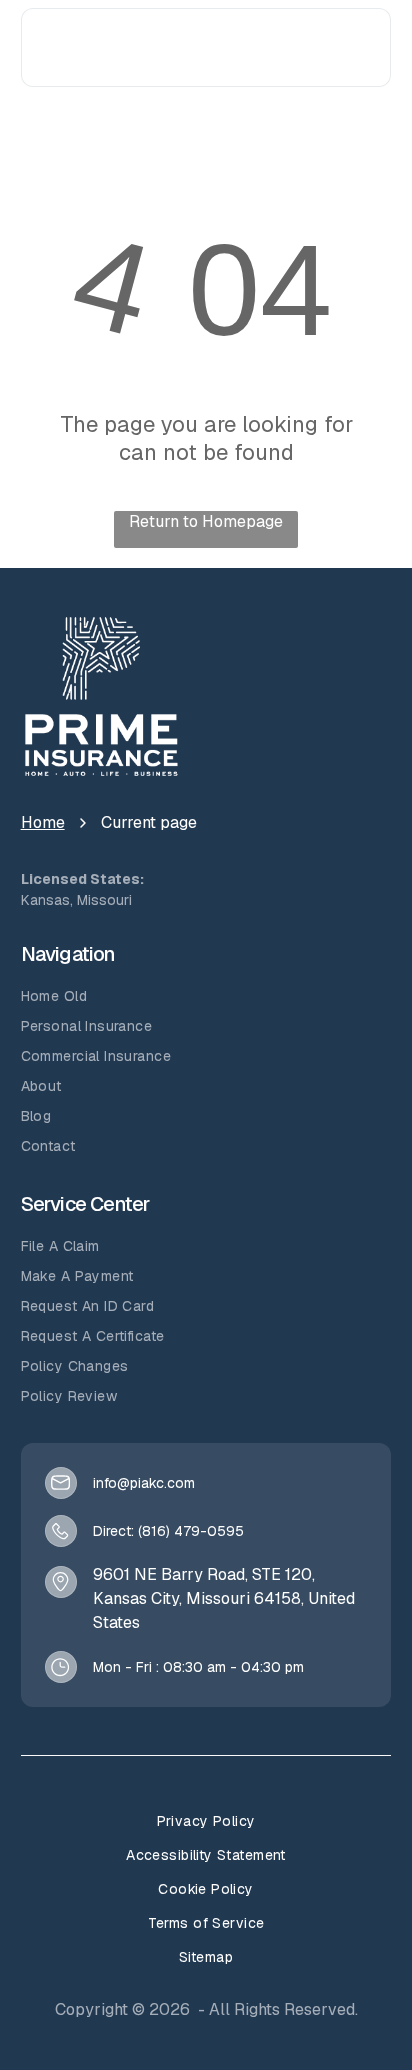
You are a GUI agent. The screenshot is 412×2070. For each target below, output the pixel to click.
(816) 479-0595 (191, 1531)
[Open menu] (361, 48)
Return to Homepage (206, 521)
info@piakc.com (144, 1483)
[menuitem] (206, 996)
